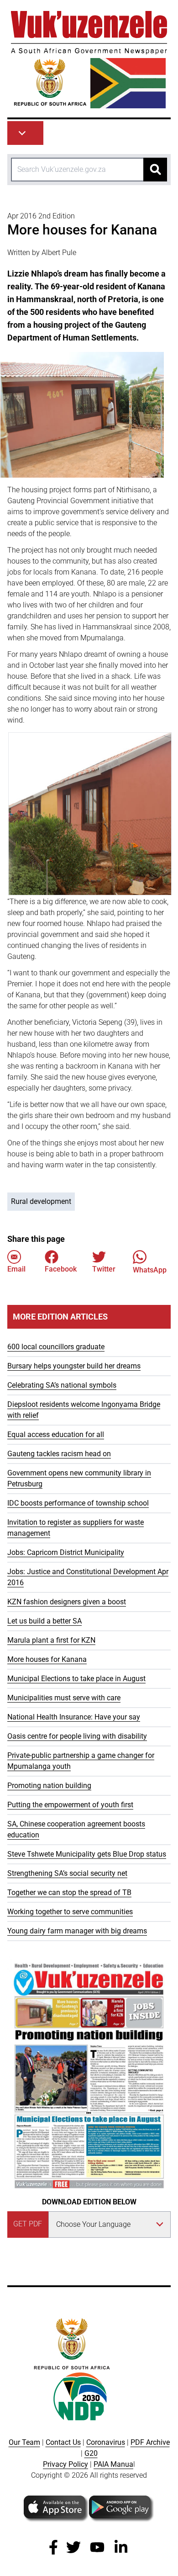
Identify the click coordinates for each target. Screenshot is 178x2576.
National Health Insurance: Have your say (74, 1717)
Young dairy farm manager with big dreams (77, 1931)
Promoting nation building (49, 1786)
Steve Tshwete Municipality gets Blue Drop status (87, 1854)
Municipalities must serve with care (64, 1698)
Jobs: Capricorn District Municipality (66, 1552)
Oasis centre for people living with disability (77, 1736)
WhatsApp (150, 1270)
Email (16, 1269)
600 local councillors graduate (56, 1347)
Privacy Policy (65, 2464)
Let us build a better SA (44, 1621)
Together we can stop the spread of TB (69, 1892)
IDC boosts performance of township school (78, 1503)
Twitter (104, 1269)
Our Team (24, 2442)
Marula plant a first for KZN (51, 1640)
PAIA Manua (113, 2464)
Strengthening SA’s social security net (67, 1873)
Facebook (61, 1269)
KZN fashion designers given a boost (67, 1602)
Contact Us (63, 2442)
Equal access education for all (56, 1434)
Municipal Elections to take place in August (76, 1679)
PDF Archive (150, 2442)
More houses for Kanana (47, 1659)
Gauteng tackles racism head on (59, 1454)
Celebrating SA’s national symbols (62, 1385)
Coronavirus (106, 2442)
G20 (91, 2453)
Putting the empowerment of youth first (70, 1805)
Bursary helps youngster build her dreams (74, 1366)
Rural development (41, 1201)
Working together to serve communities (70, 1912)
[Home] (89, 60)
